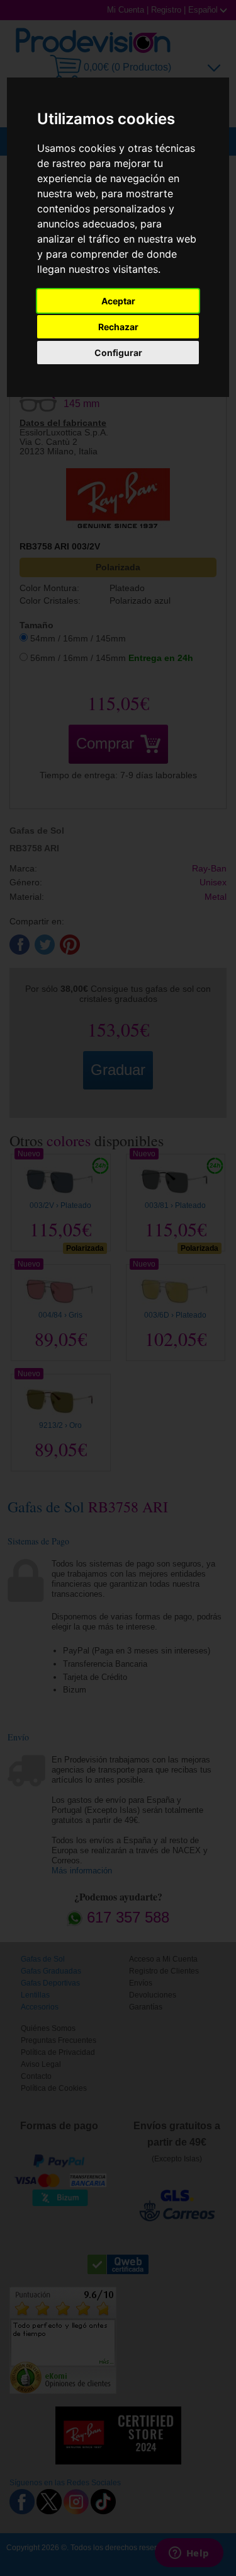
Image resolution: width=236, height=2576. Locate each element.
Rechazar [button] (118, 327)
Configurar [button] (118, 353)
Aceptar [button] (118, 301)
